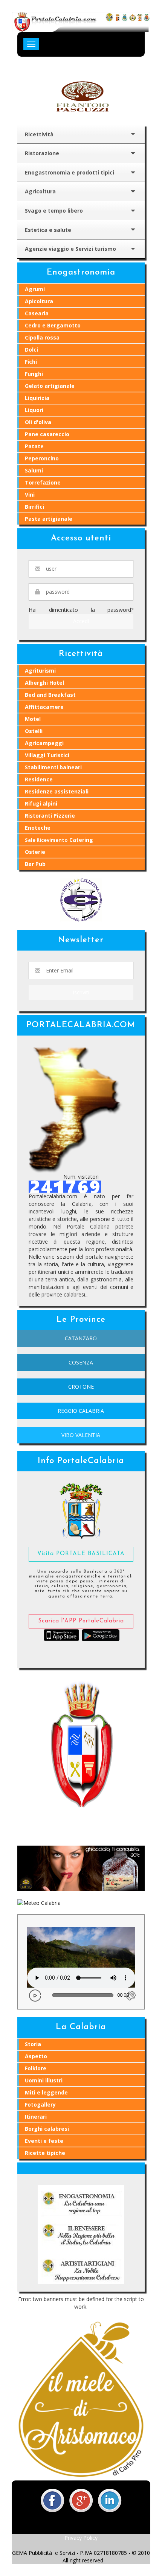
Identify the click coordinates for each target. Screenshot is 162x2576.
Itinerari (36, 2117)
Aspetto (36, 2056)
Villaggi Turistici (47, 755)
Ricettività (39, 134)
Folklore (36, 2068)
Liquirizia (37, 398)
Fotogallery (40, 2104)
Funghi (34, 374)
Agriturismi (40, 671)
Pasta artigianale (49, 519)
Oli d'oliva (38, 422)
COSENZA (81, 1362)
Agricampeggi (44, 743)
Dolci (31, 350)
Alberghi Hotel (44, 683)
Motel (33, 719)
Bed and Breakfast (50, 695)
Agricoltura (40, 191)
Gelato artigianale (50, 386)
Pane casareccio (47, 434)
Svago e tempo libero (54, 211)
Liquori (34, 410)
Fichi (31, 362)
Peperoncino (42, 458)
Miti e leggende (46, 2092)
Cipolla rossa (42, 337)
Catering (59, 840)
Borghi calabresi (47, 2129)
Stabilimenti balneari (53, 767)
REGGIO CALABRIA (81, 1411)
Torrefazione (43, 482)
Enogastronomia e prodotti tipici (70, 172)
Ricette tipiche (45, 2153)
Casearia (37, 313)
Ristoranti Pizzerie (50, 816)
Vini (30, 495)
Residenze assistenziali (57, 791)
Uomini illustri (44, 2080)
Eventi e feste (44, 2141)
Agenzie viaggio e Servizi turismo (70, 249)
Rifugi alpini (41, 803)
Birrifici (34, 507)
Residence (39, 779)
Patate (34, 446)
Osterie (35, 852)
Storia (33, 2044)
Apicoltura (39, 301)
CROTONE (81, 1387)
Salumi (34, 470)
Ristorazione (42, 153)
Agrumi (35, 289)
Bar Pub (35, 864)
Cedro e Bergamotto (53, 325)
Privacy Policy (81, 2538)
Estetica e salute (48, 230)
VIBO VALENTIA (81, 1435)
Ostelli (34, 731)
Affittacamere (44, 707)
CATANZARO (81, 1338)
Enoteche (38, 828)
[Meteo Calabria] (39, 1902)
